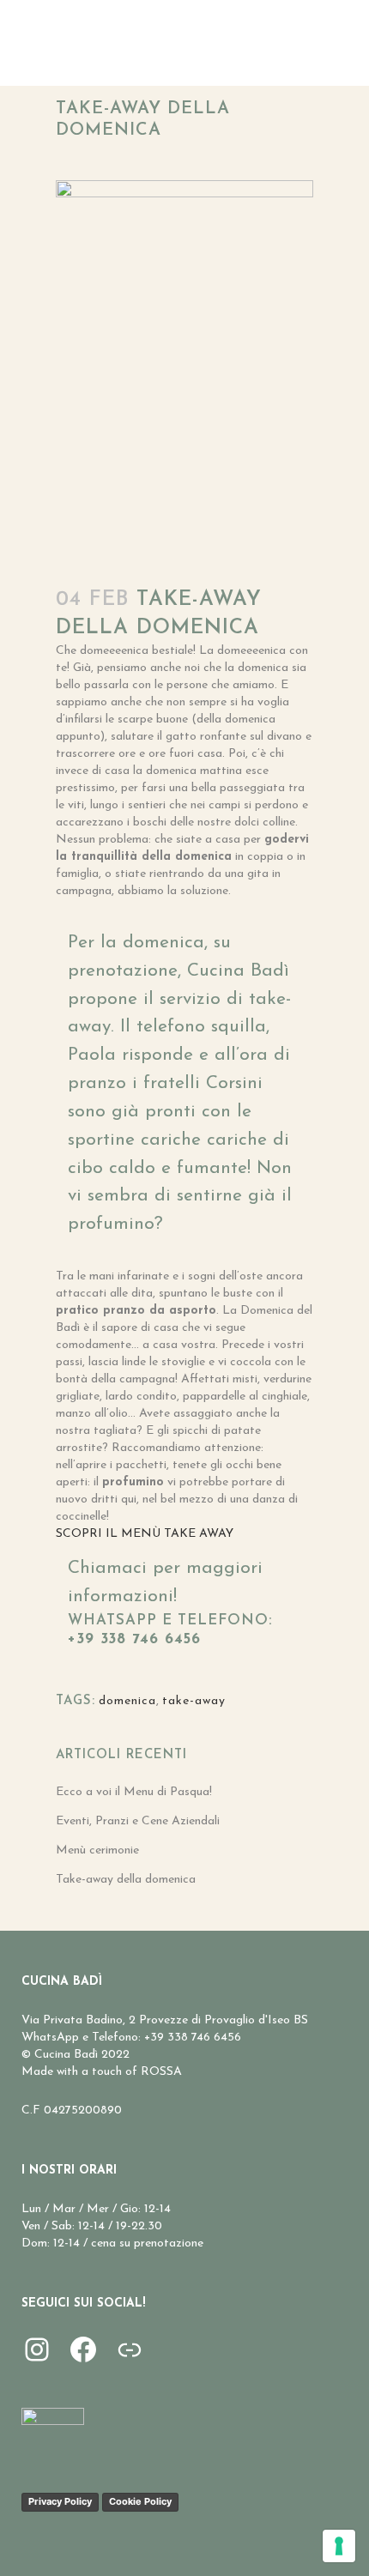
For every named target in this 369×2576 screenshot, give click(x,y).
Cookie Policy (140, 2501)
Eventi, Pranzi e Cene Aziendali (138, 1821)
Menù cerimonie (97, 1850)
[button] (145, 1534)
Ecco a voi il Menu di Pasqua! (134, 1792)
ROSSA (161, 2072)
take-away (194, 1701)
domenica (127, 1701)
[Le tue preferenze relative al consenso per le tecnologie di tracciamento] (339, 2546)
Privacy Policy (60, 2501)
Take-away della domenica (126, 1880)
